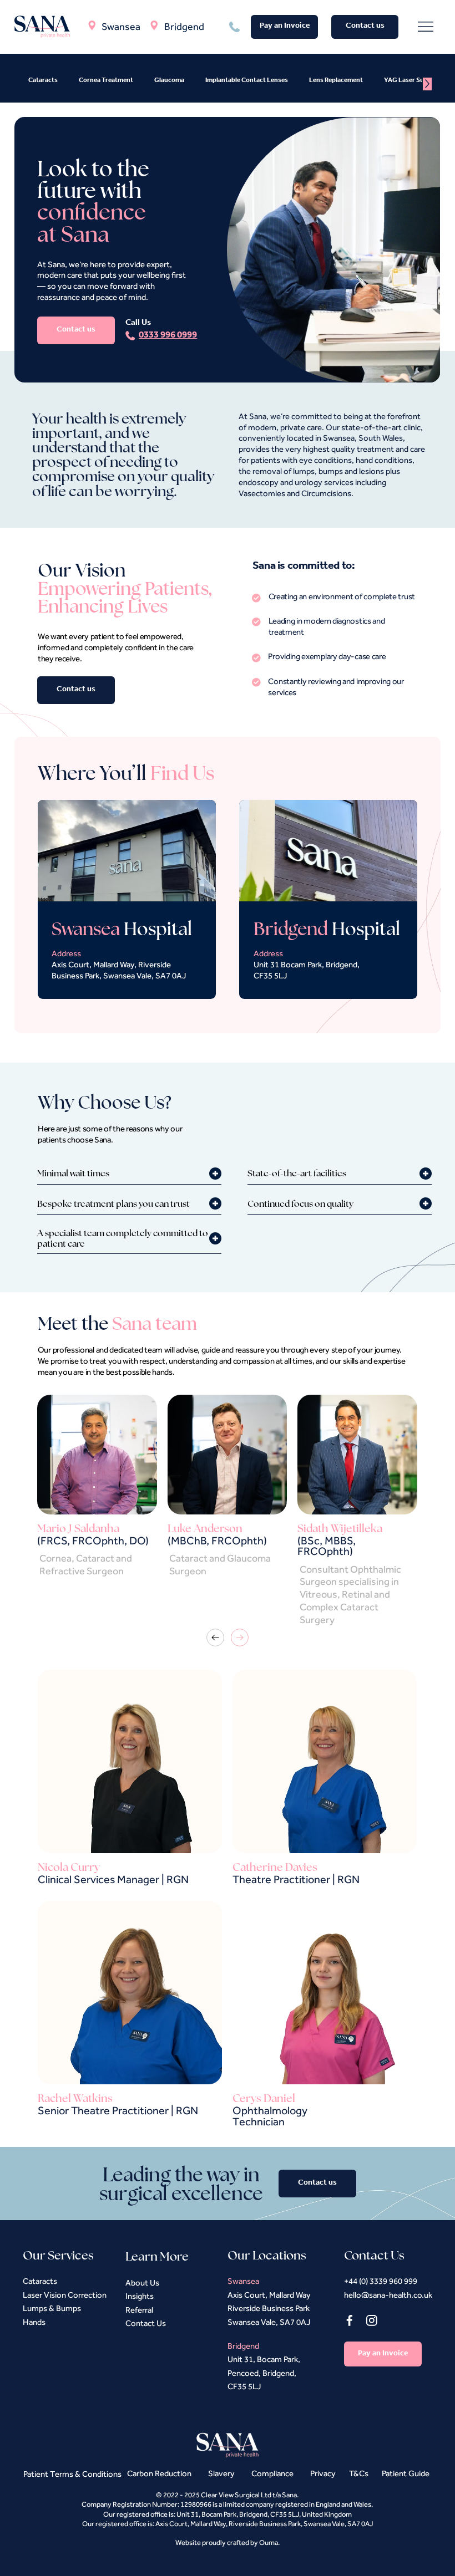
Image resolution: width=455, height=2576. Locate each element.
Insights (140, 2296)
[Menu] (426, 27)
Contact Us (146, 2323)
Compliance (272, 2473)
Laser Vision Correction (65, 2295)
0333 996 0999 (168, 336)
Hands (34, 2322)
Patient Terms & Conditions (72, 2474)
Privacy (323, 2473)
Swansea (121, 26)
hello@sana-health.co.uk (388, 2295)
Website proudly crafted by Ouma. (228, 2542)
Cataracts (40, 2281)
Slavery (222, 2473)
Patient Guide (406, 2473)
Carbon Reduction (159, 2473)
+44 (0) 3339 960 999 (381, 2281)
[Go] (215, 1638)
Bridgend (184, 26)
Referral (139, 2310)
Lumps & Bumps (52, 2308)
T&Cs (359, 2473)
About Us (142, 2282)
